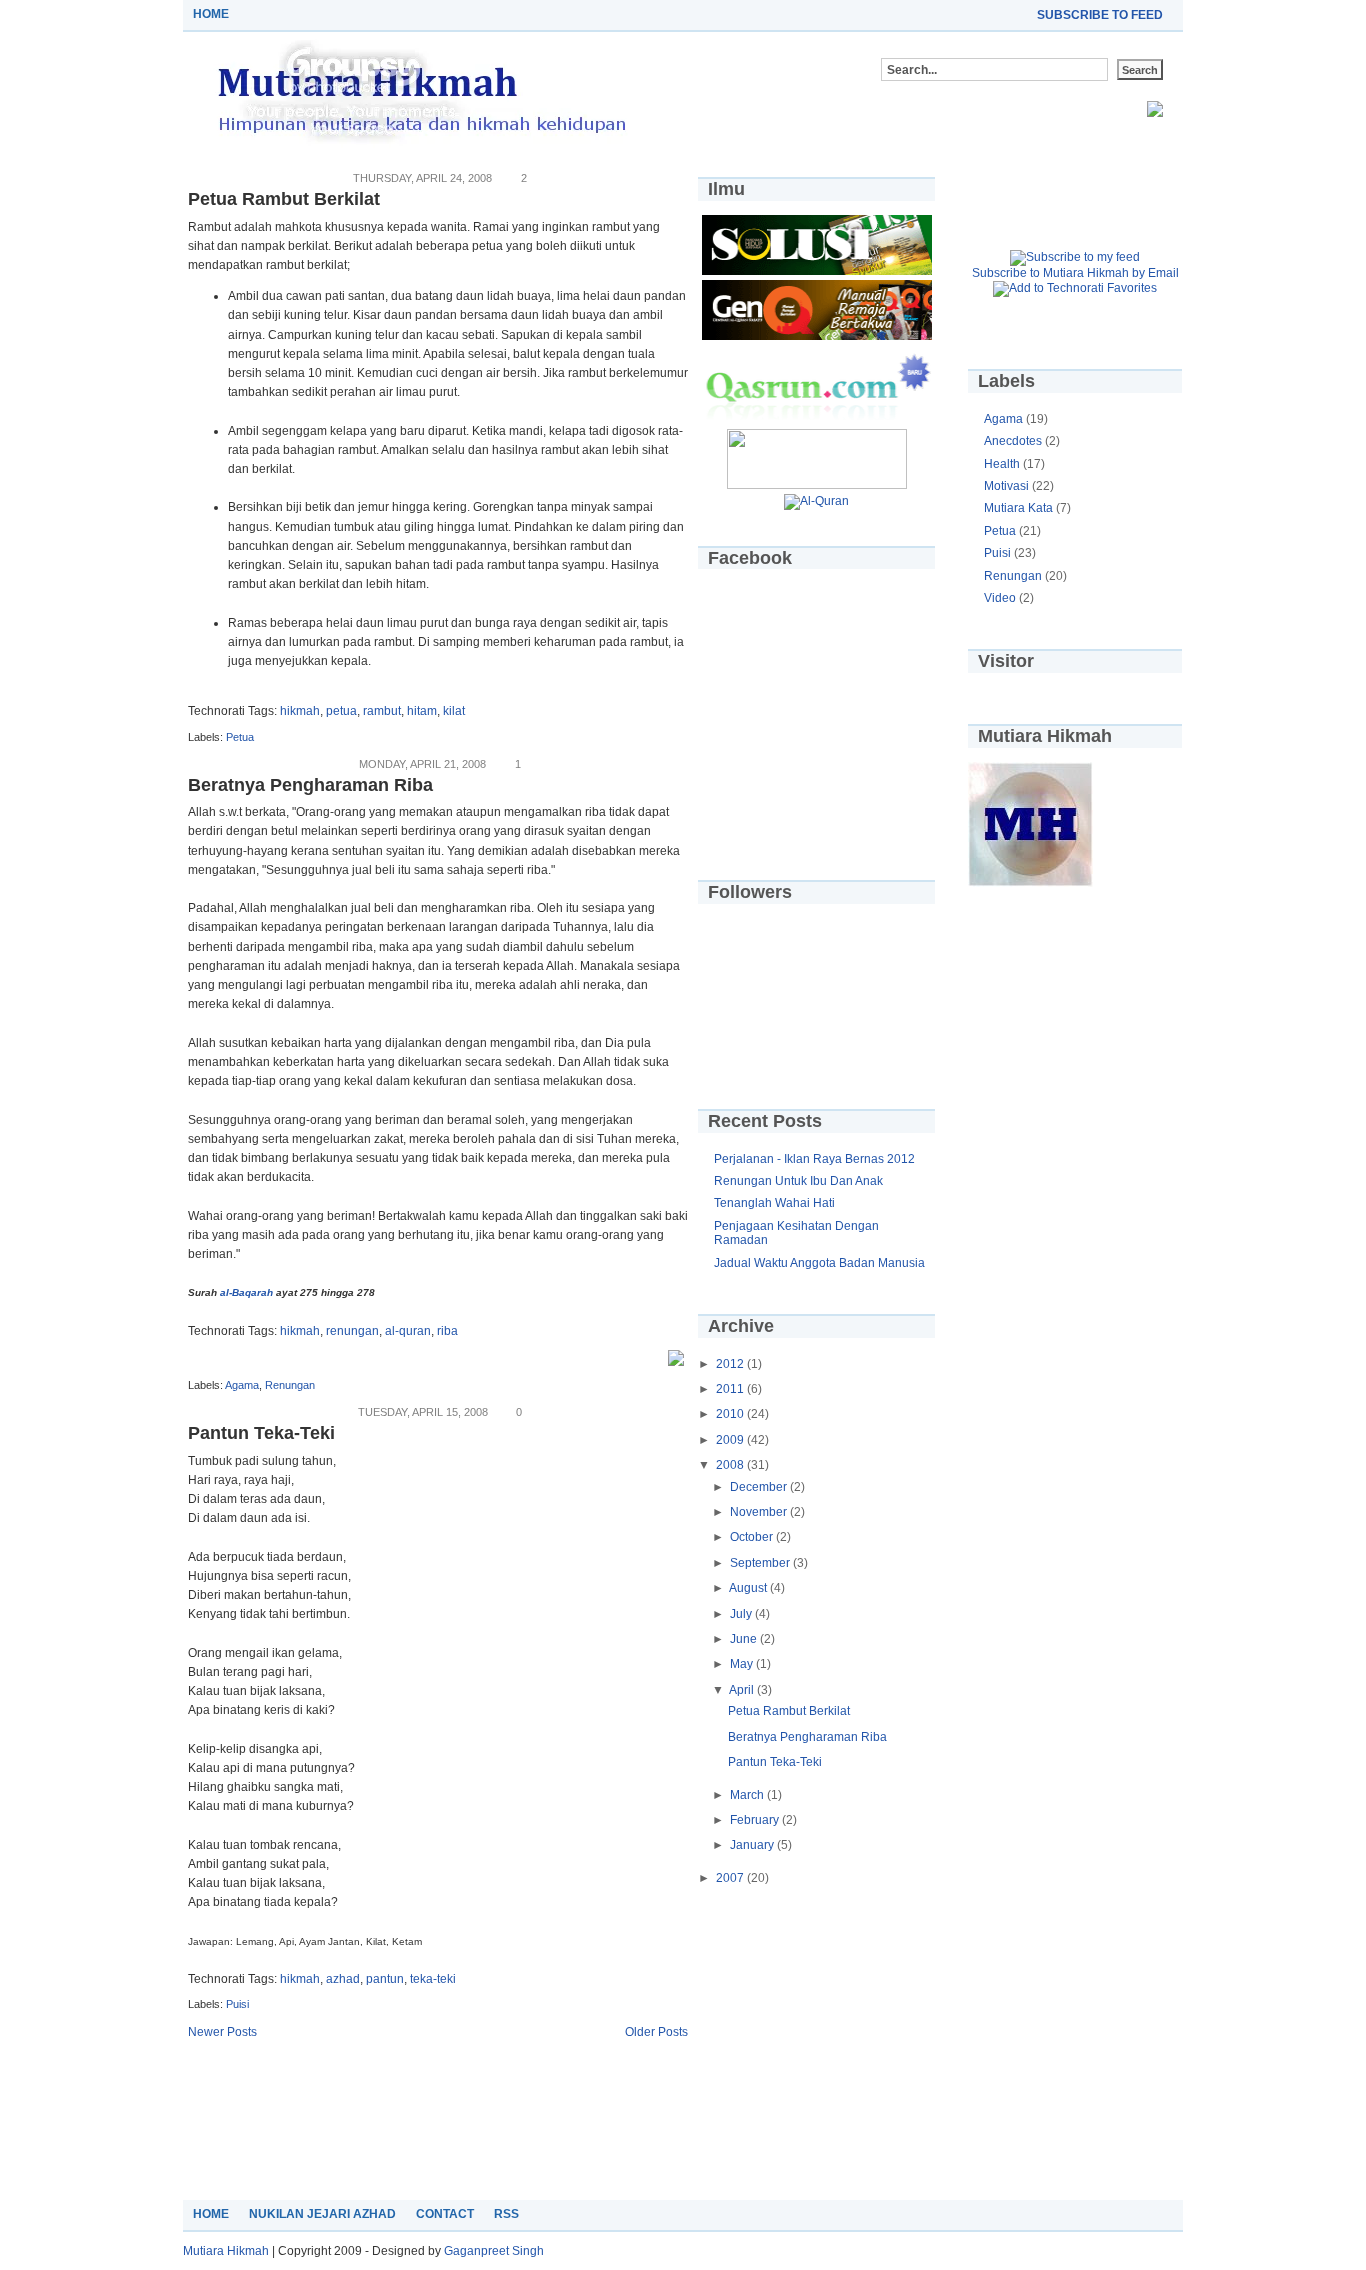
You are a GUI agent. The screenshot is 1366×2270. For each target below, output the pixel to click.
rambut (382, 711)
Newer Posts (222, 2032)
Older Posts (656, 2032)
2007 (731, 1878)
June (745, 1639)
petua (341, 711)
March (748, 1795)
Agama (242, 1385)
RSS (506, 2214)
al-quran (408, 1331)
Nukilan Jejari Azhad (322, 2214)
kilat (454, 711)
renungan (352, 1331)
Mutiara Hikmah (226, 2251)
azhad (343, 1979)
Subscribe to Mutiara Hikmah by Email (1075, 273)
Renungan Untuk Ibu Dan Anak (798, 1181)
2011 (731, 1389)
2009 (731, 1440)
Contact (445, 2214)
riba (447, 1331)
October (753, 1537)
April (743, 1690)
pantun (385, 1979)
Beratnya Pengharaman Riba (310, 785)
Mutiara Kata (1020, 508)
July (742, 1614)
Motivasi (1008, 486)
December (760, 1487)
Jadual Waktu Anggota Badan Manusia (819, 1263)
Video (1001, 598)
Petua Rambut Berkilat (284, 199)
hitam (422, 711)
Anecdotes (1014, 441)
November (760, 1512)
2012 (731, 1364)
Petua (240, 737)
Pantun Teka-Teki (261, 1433)
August (749, 1588)
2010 (731, 1414)
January (753, 1845)
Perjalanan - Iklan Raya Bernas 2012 (814, 1159)
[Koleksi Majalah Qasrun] (817, 271)
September (761, 1563)
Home (211, 14)
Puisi (237, 2004)
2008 (731, 1465)
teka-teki (433, 1979)
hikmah (300, 711)
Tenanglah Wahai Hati (774, 1203)
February (756, 1820)
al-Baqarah (246, 1292)
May (743, 1664)
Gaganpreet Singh (494, 2251)
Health (1003, 464)
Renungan (290, 1385)
